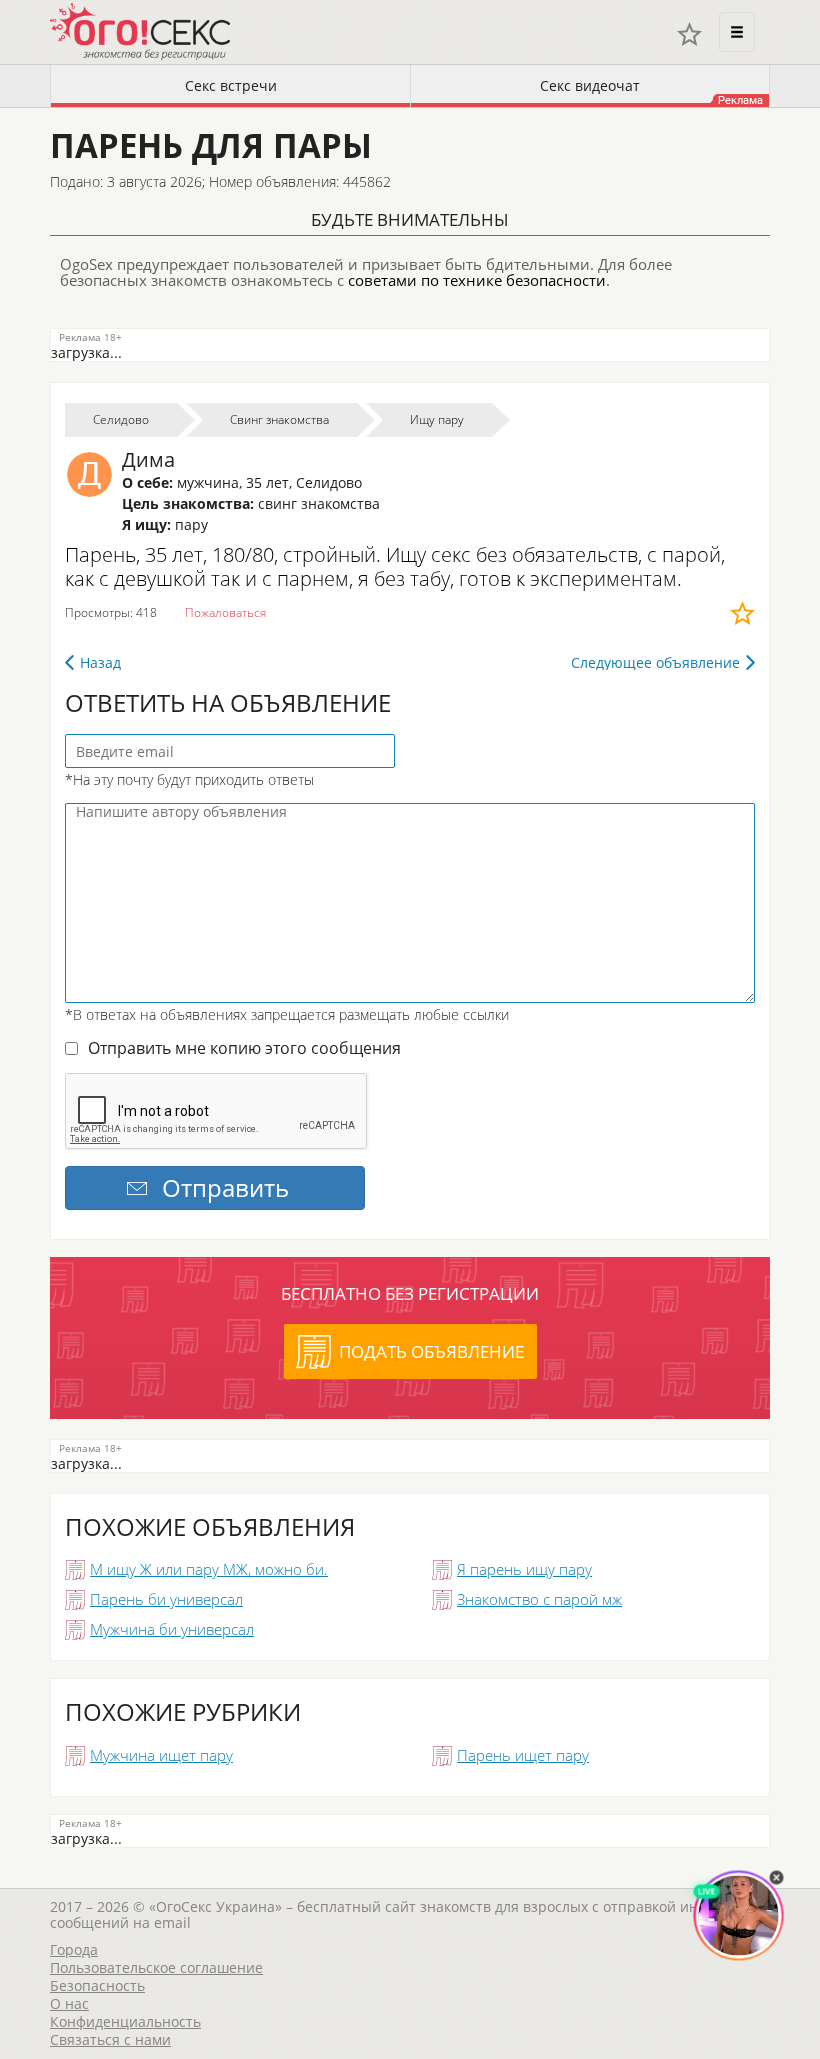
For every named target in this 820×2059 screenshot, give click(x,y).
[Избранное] (689, 34)
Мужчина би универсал (172, 1629)
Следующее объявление (655, 662)
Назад (100, 662)
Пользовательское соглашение (156, 1967)
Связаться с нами (110, 2039)
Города (74, 1949)
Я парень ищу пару (524, 1569)
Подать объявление (431, 1351)
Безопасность (97, 1985)
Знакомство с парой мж (539, 1599)
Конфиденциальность (125, 2021)
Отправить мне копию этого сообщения (244, 1048)
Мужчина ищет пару (161, 1755)
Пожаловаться (225, 612)
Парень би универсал (166, 1599)
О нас (69, 2003)
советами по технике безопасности (477, 280)
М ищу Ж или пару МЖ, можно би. (209, 1569)
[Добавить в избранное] (742, 613)
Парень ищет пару (523, 1755)
